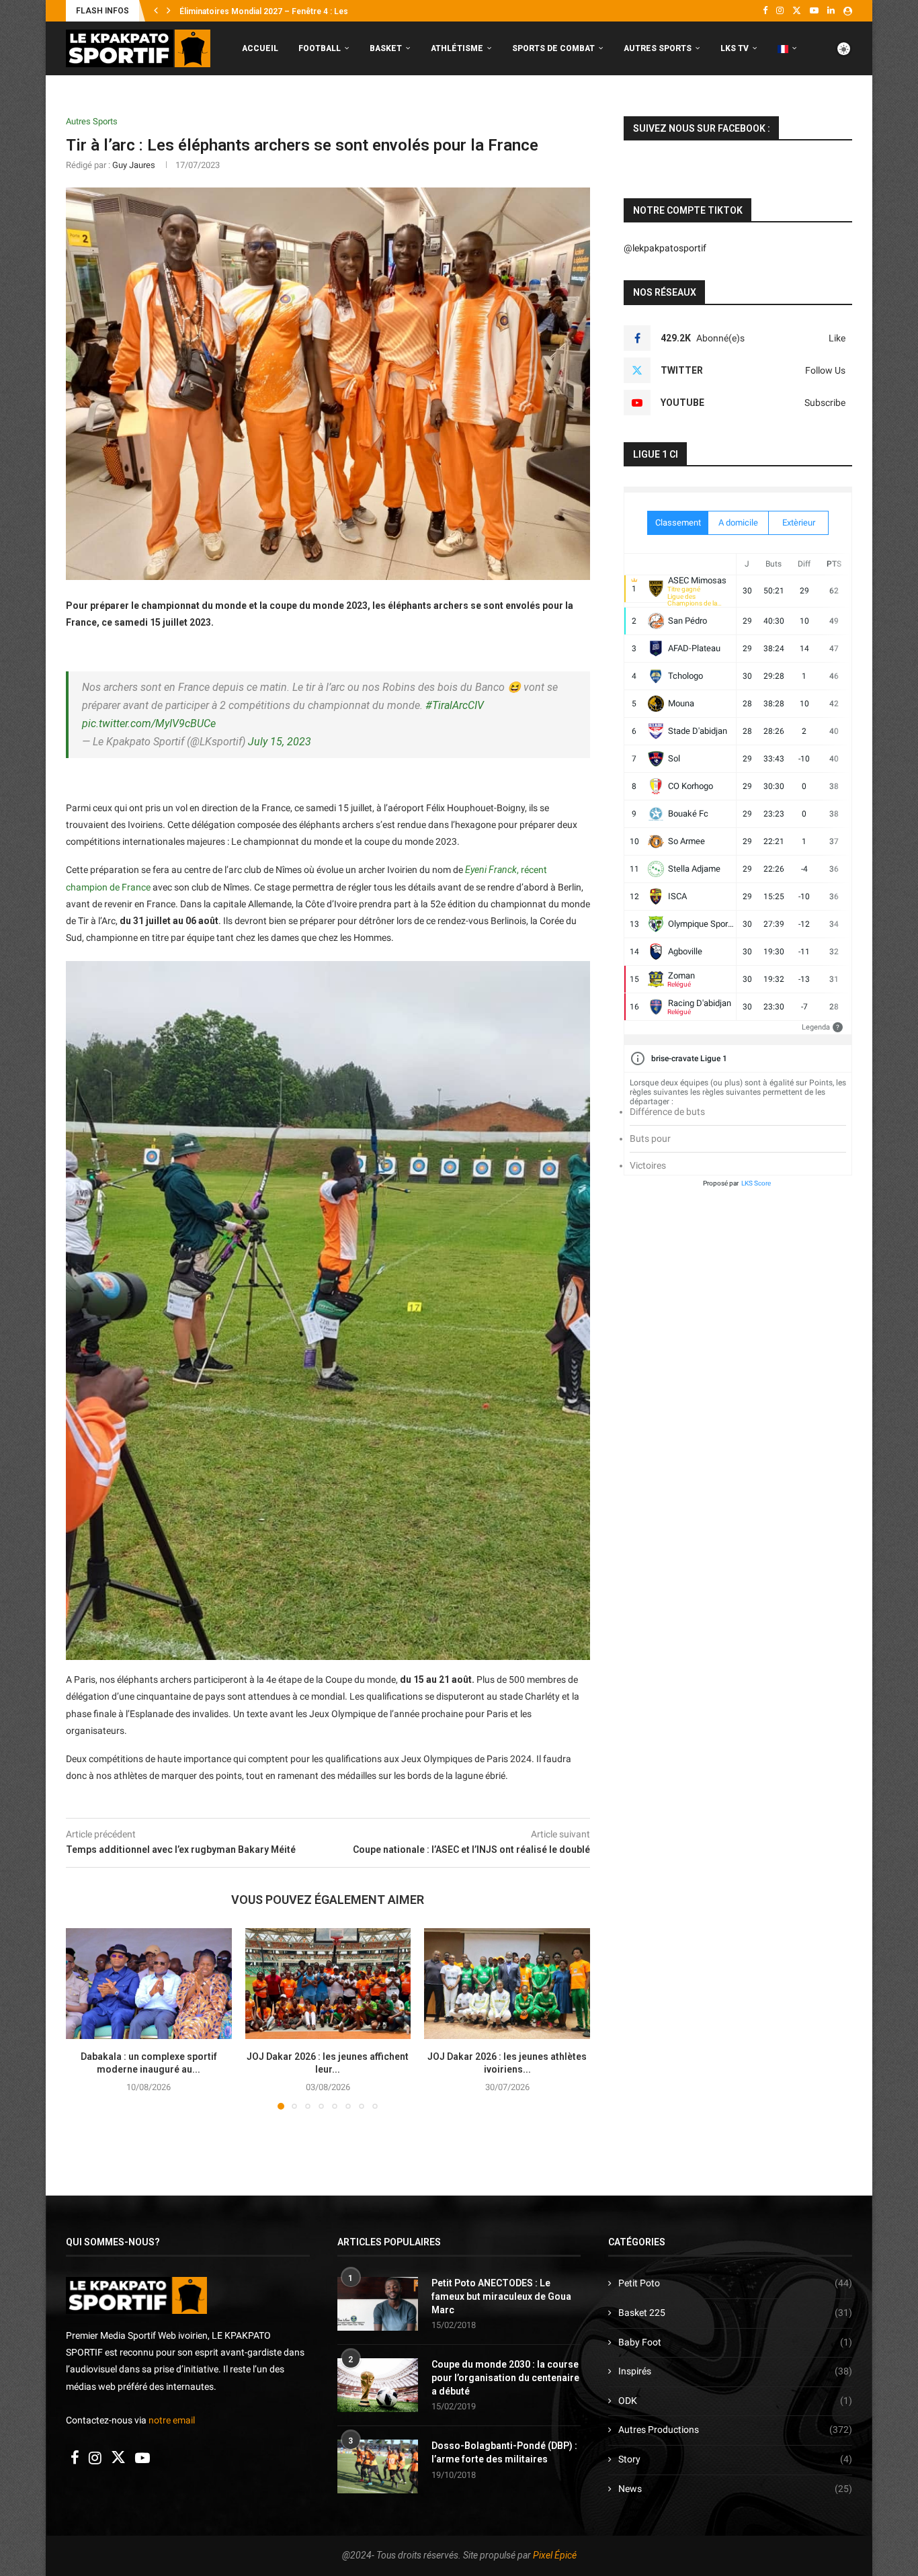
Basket (386, 48)
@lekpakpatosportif (665, 248)
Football (320, 48)
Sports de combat (553, 48)
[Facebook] (765, 11)
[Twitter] (797, 11)
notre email (172, 2420)
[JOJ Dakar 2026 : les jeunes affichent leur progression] (328, 1983)
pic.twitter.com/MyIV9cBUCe (149, 723)
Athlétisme (457, 48)
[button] (156, 11)
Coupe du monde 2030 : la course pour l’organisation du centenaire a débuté (505, 2377)
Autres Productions (735, 2429)
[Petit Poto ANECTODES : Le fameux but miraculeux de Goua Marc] (378, 2304)
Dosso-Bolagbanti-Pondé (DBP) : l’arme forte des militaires (504, 2452)
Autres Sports (658, 48)
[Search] (845, 105)
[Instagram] (780, 11)
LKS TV (735, 48)
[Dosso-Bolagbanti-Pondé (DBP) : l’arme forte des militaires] (378, 2466)
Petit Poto (735, 2283)
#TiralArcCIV (455, 705)
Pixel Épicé (555, 2555)
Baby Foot (735, 2342)
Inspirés (735, 2371)
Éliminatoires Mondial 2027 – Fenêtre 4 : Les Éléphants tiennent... (303, 11)
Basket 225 (735, 2313)
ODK (735, 2401)
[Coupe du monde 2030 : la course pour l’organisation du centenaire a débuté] (378, 2385)
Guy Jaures (134, 165)
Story (735, 2459)
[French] (787, 49)
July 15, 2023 (280, 742)
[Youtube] (814, 11)
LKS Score (756, 1183)
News (735, 2489)
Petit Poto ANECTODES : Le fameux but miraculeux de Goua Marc (501, 2296)
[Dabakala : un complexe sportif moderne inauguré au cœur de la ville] (149, 1983)
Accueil (260, 48)
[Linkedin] (831, 11)
